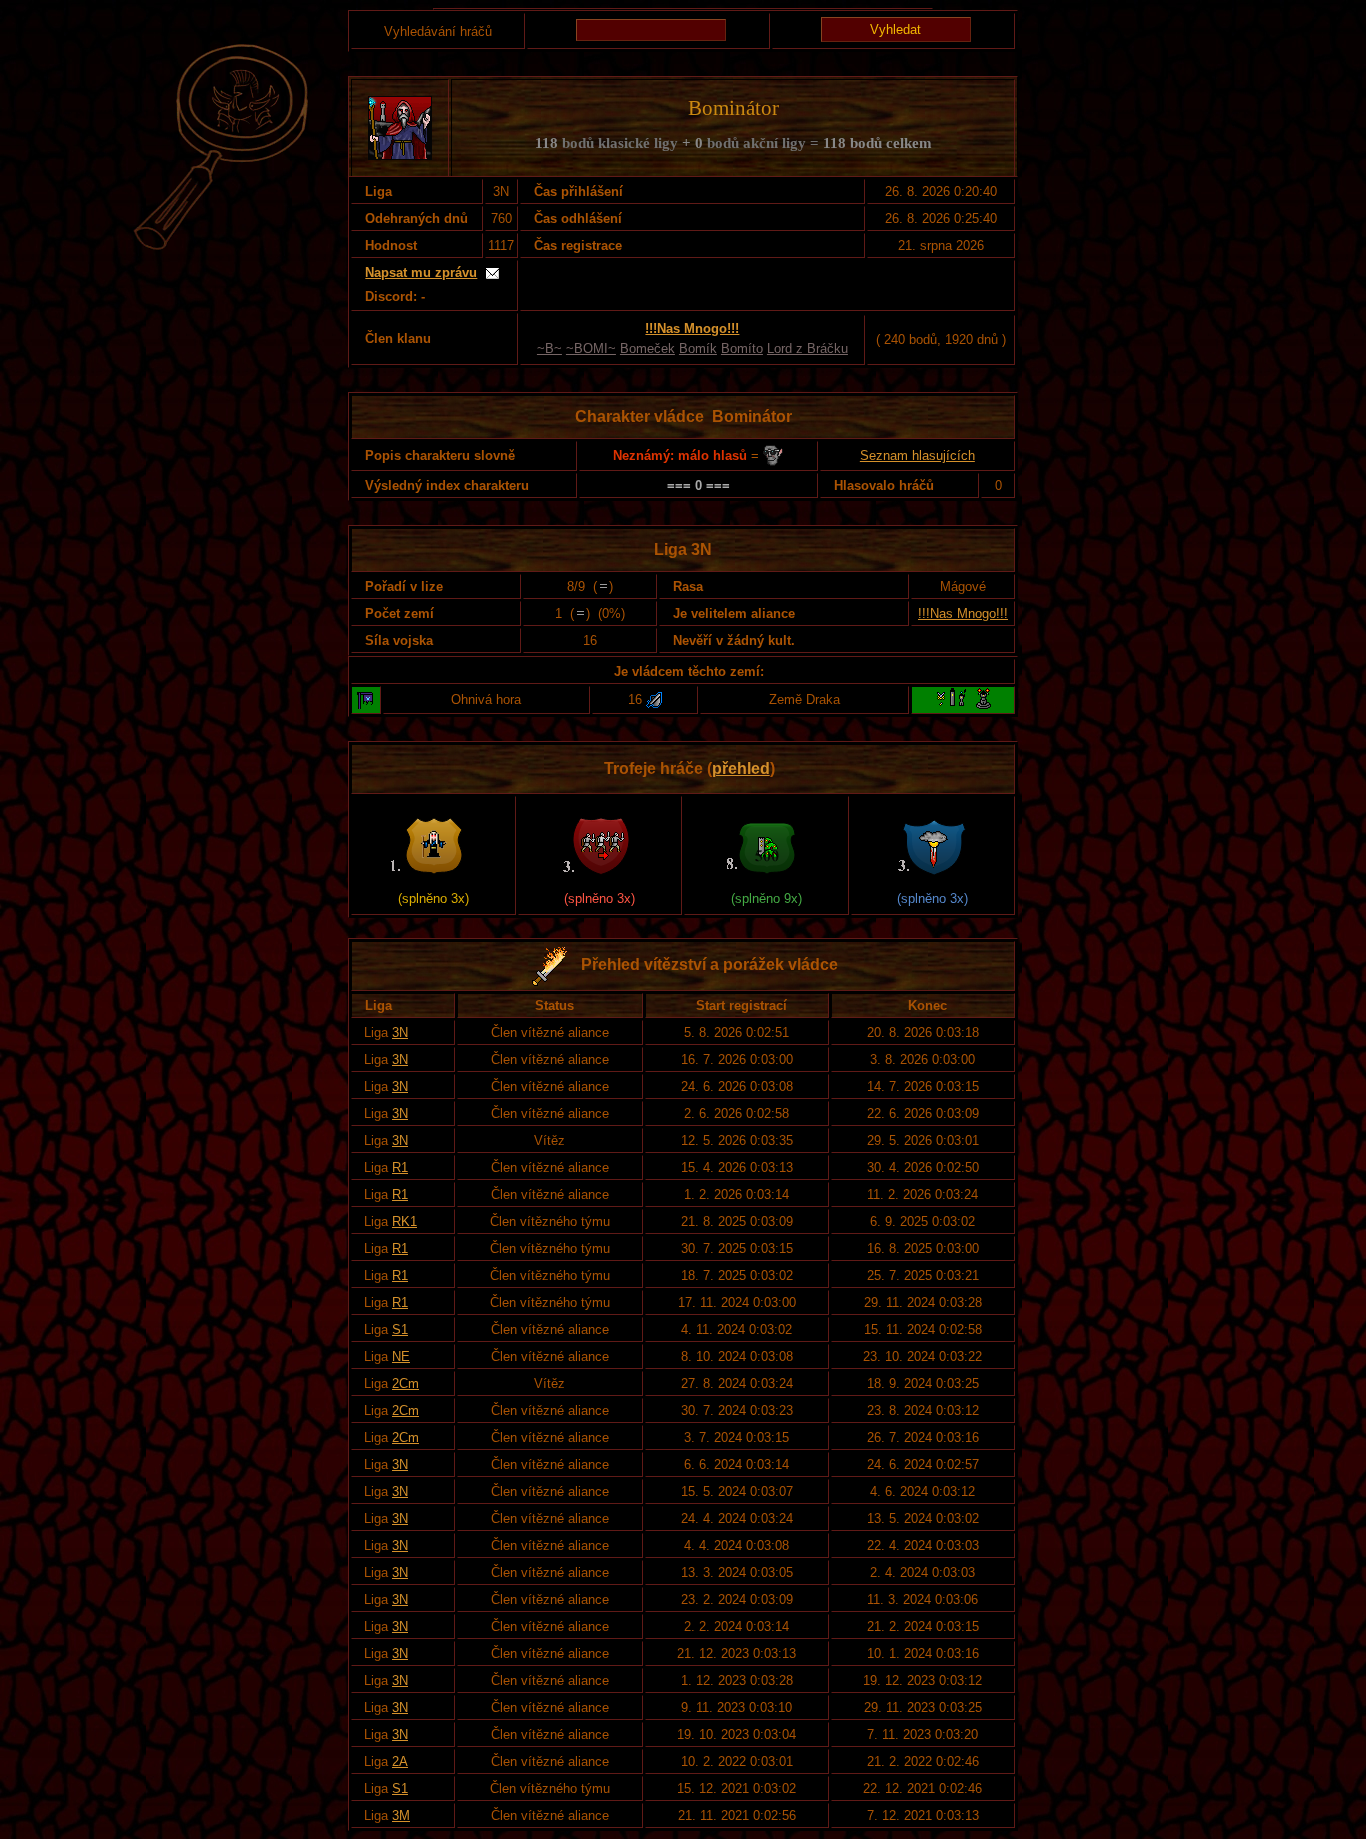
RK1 (404, 1221)
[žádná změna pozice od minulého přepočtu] (603, 586)
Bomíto (742, 348)
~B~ (549, 348)
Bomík (698, 348)
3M (401, 1815)
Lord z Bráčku (807, 348)
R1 (400, 1167)
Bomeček (647, 348)
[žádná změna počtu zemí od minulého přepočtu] (580, 613)
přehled (741, 768)
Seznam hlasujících (917, 455)
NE (401, 1356)
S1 (400, 1329)
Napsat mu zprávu (421, 272)
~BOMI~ (591, 348)
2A (400, 1761)
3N (400, 1032)
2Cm (405, 1383)
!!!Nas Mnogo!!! (963, 613)
